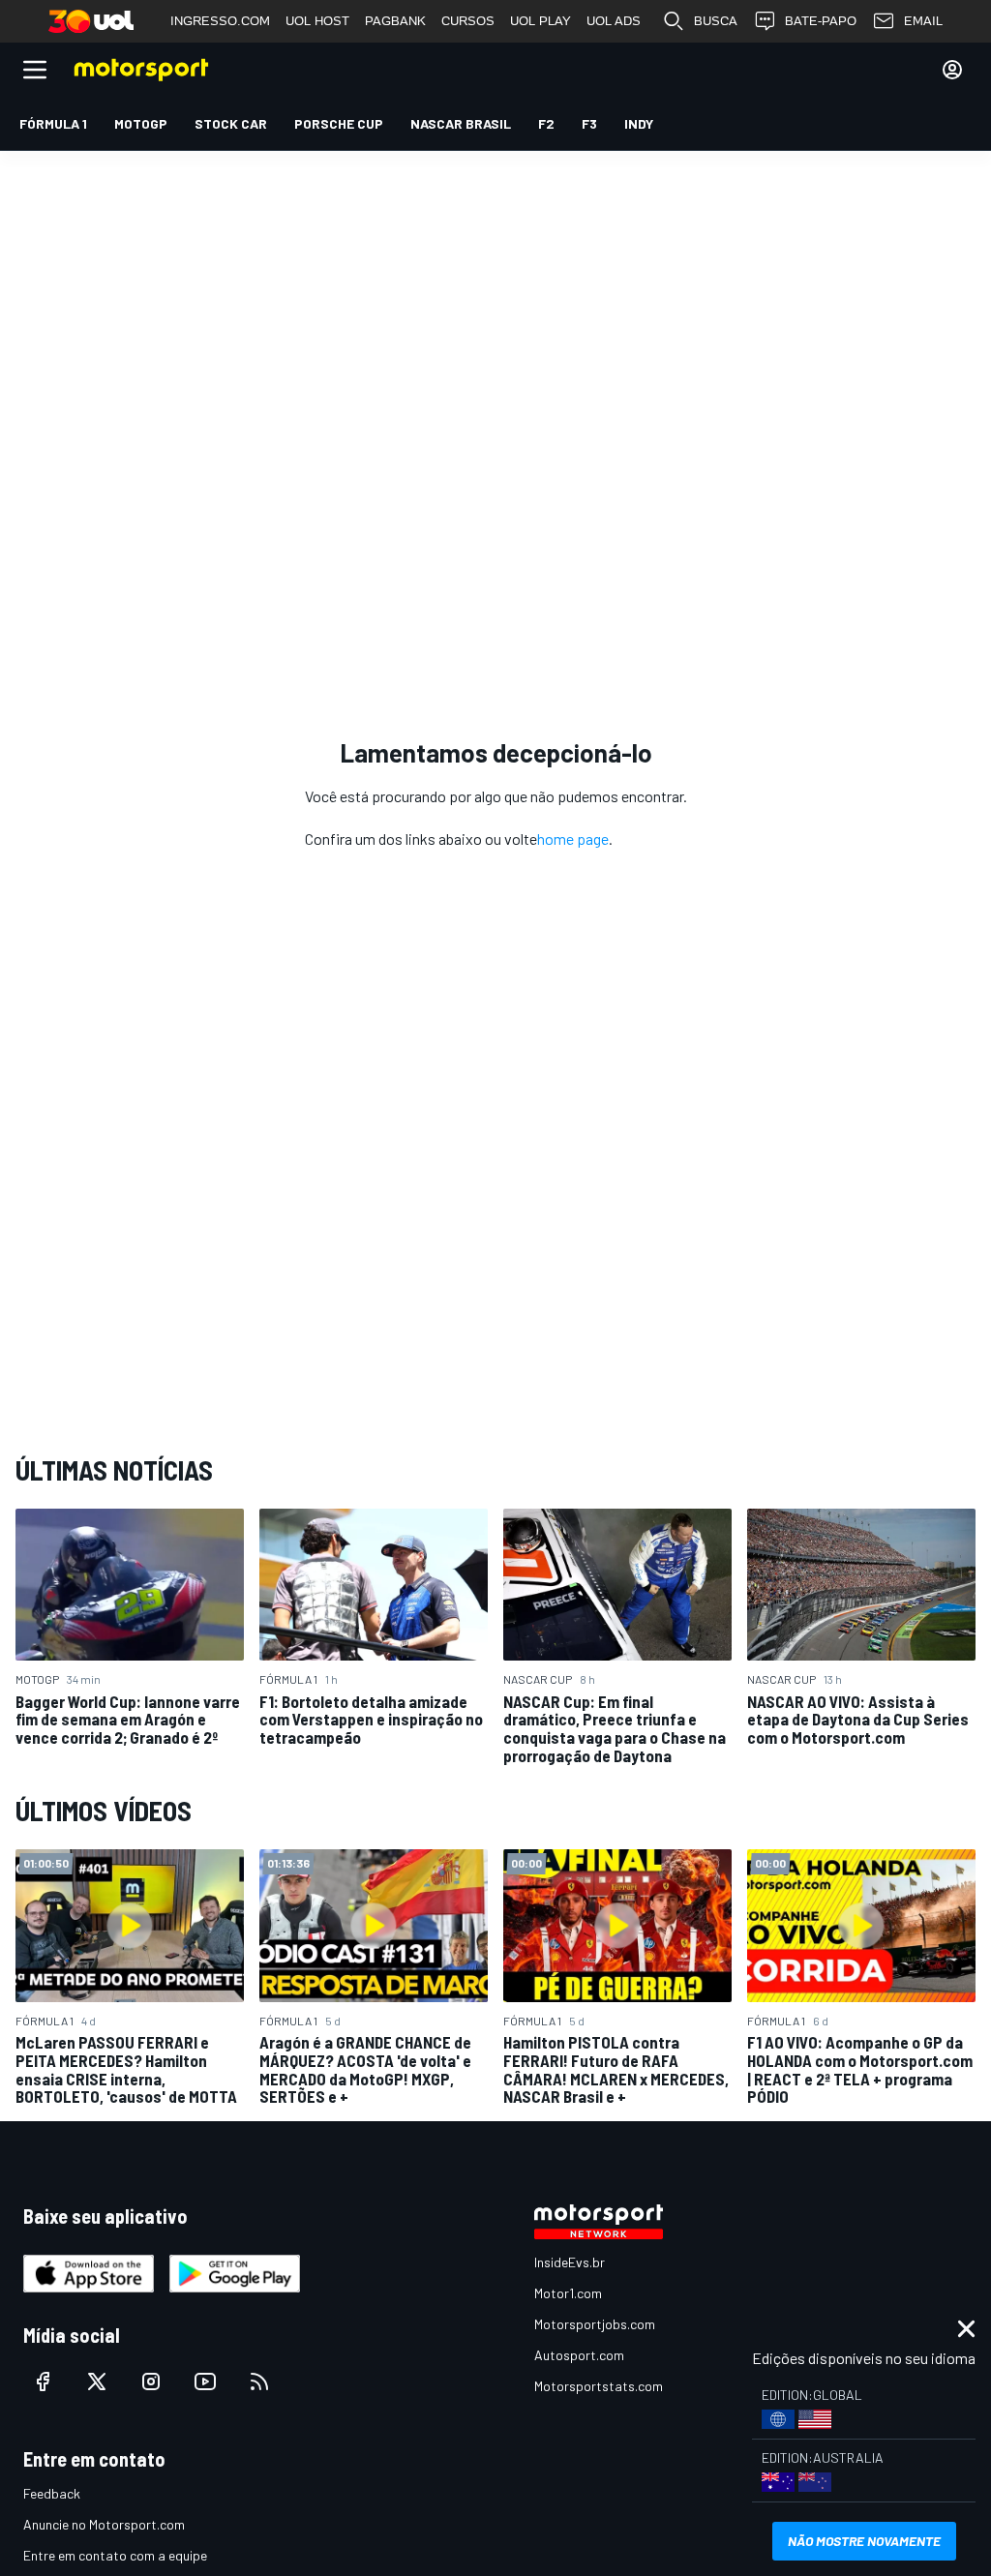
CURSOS (468, 21)
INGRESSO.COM (220, 21)
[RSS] (259, 2381)
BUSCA (716, 21)
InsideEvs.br (570, 2262)
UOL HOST (317, 21)
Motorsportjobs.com (595, 2324)
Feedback (52, 2493)
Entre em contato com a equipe (115, 2555)
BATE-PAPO (821, 21)
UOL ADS (614, 21)
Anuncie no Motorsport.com (104, 2524)
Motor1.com (568, 2293)
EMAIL (923, 21)
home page (573, 839)
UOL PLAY (541, 21)
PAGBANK (395, 21)
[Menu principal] (35, 70)
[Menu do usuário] (952, 70)
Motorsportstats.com (599, 2386)
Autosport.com (579, 2355)
